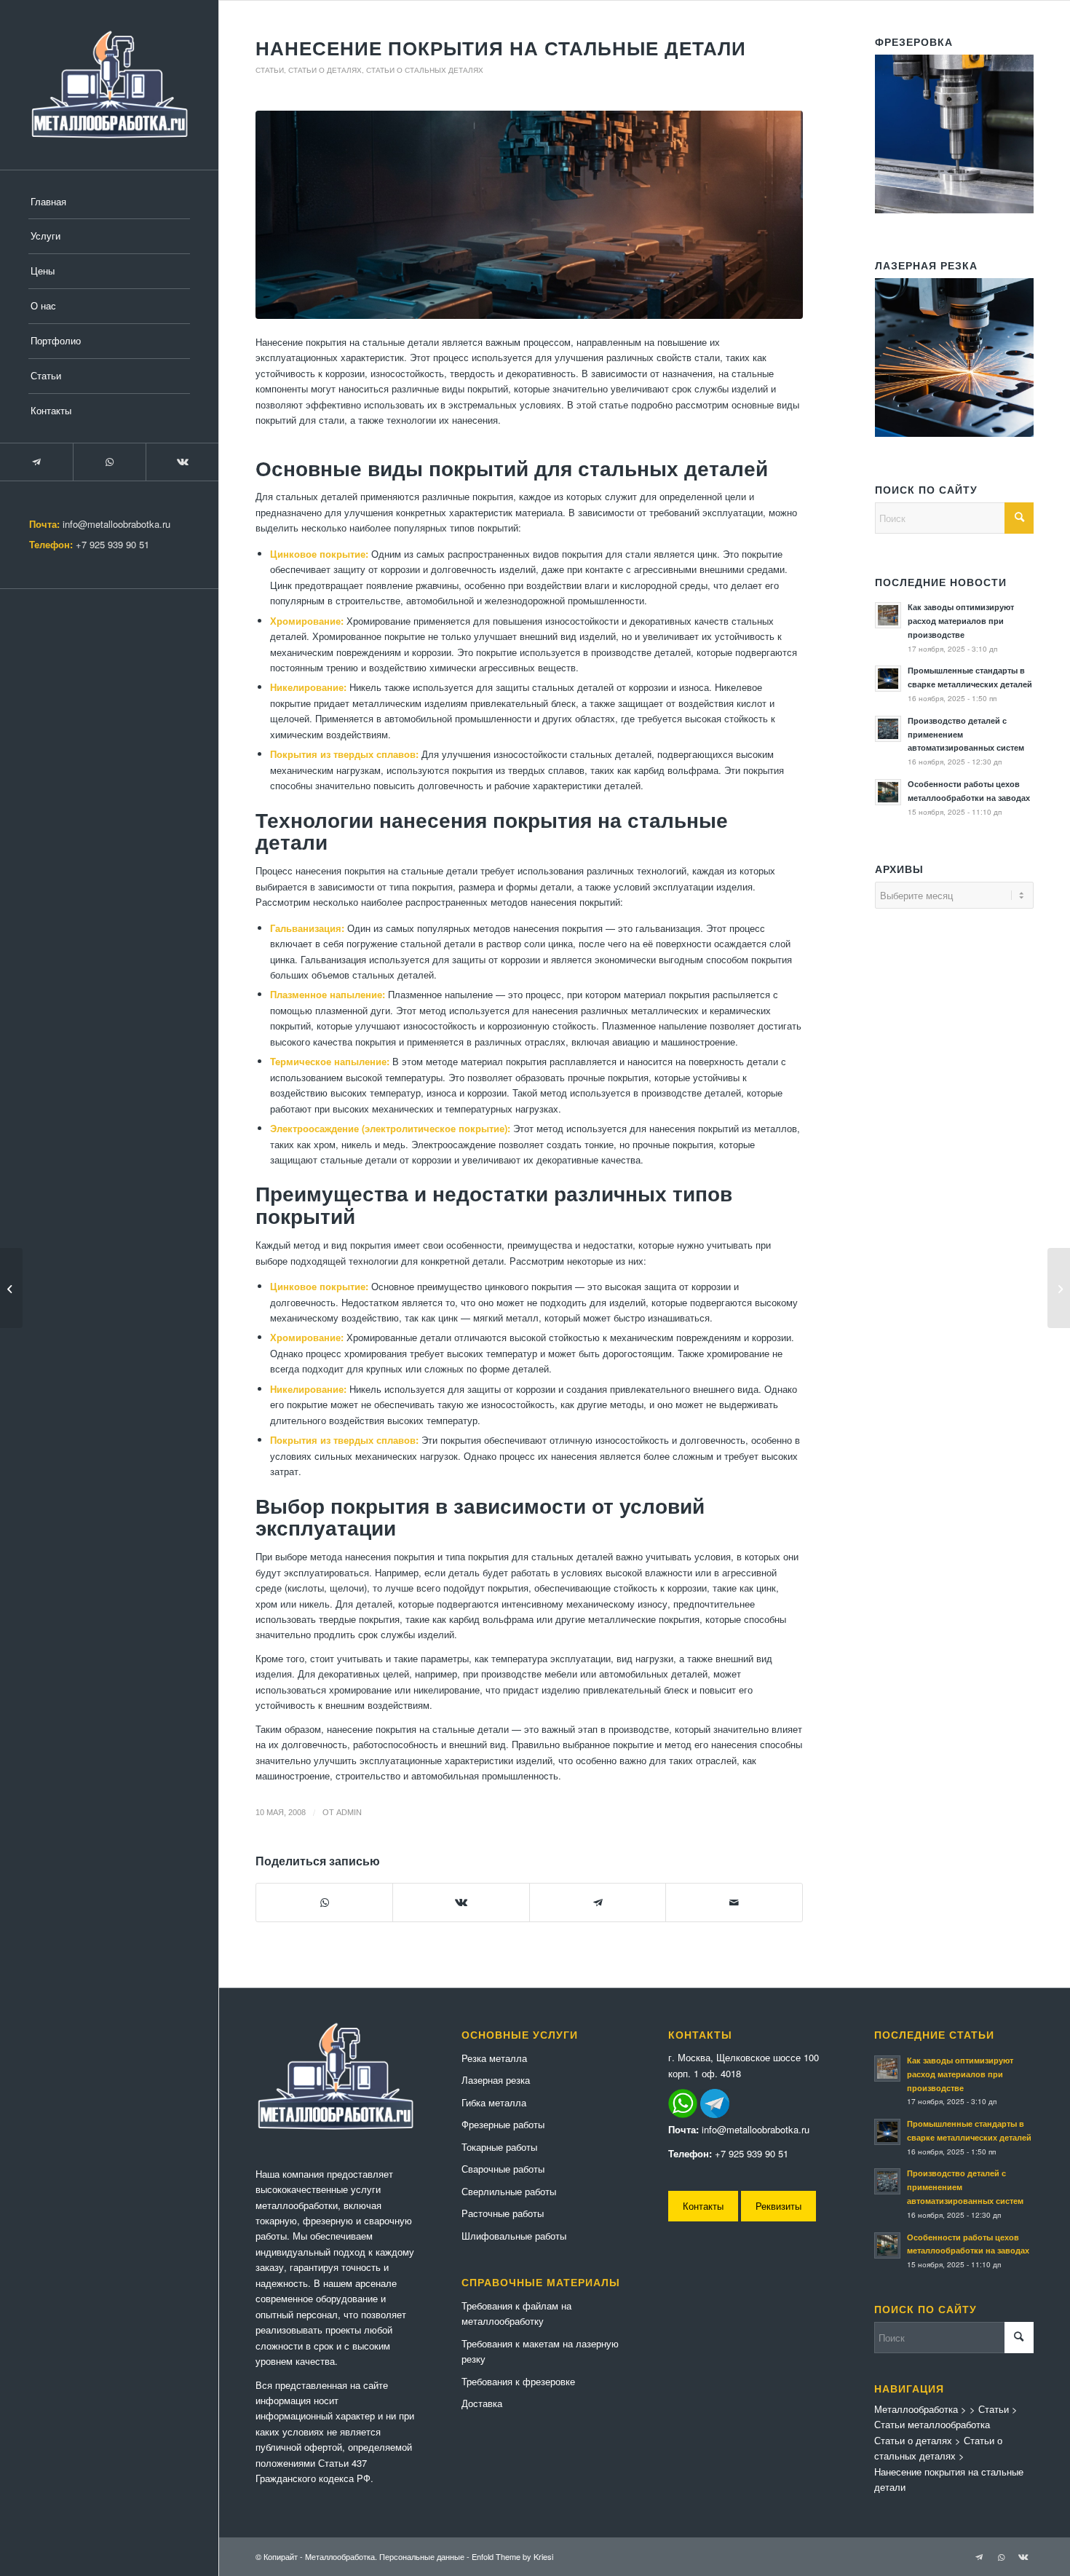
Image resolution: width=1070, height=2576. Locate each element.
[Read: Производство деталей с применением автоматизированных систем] (888, 729)
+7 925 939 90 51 (112, 544)
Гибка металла (494, 2102)
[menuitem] (109, 202)
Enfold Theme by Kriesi (512, 2556)
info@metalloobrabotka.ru (116, 524)
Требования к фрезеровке (518, 2381)
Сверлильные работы (509, 2191)
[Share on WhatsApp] (324, 1903)
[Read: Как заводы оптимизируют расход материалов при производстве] (888, 615)
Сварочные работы (503, 2169)
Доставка (482, 2403)
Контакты (703, 2206)
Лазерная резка (496, 2080)
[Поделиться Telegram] (598, 1903)
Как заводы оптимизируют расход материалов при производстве (961, 621)
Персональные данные (422, 2556)
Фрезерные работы (503, 2124)
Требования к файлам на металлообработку (516, 2313)
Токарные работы (499, 2147)
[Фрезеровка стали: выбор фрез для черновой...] (11, 1288)
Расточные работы (503, 2213)
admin (349, 1812)
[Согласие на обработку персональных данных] (109, 85)
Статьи (270, 70)
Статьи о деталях (325, 70)
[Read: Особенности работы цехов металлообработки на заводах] (888, 792)
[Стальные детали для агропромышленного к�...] (1059, 1288)
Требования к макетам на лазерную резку (540, 2351)
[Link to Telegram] (36, 462)
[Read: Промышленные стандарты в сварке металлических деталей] (888, 679)
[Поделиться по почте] (734, 1903)
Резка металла (494, 2058)
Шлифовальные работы (514, 2236)
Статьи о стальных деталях (425, 70)
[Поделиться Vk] (461, 1903)
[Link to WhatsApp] (109, 462)
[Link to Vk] (182, 462)
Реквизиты (778, 2206)
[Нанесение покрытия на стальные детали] (529, 215)
